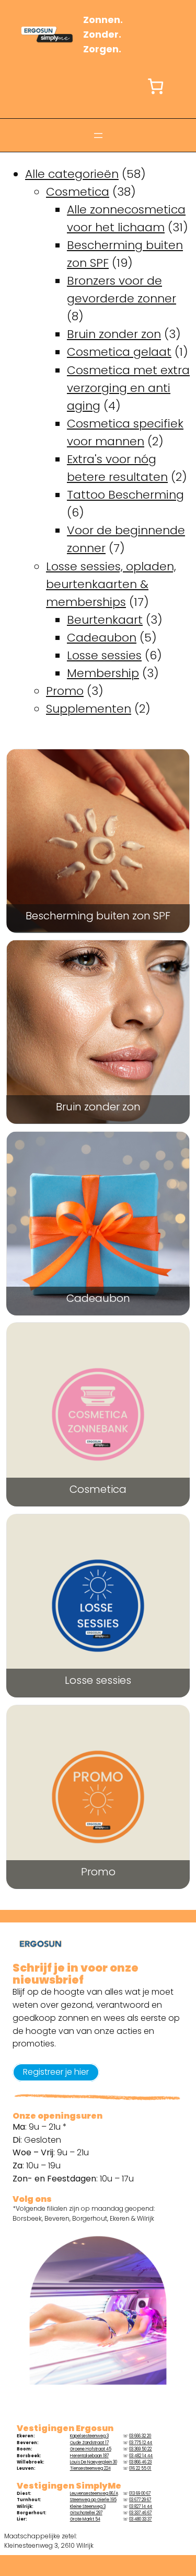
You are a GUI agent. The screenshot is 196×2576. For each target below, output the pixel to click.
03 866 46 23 (140, 2462)
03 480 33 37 (140, 2519)
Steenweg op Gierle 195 (93, 2500)
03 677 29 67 (140, 2500)
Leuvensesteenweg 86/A (94, 2494)
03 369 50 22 (140, 2449)
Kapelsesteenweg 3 (89, 2436)
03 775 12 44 (141, 2443)
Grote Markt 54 (85, 2519)
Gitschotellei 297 (86, 2513)
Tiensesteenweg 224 (90, 2468)
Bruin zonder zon (98, 1108)
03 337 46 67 (140, 2513)
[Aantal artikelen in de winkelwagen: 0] (155, 86)
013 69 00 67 (140, 2494)
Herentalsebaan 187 (89, 2456)
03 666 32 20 (140, 2436)
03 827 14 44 (141, 2507)
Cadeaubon (98, 1300)
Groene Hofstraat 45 (91, 2449)
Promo (98, 1873)
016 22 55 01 (140, 2468)
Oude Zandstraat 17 (89, 2443)
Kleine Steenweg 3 (88, 2507)
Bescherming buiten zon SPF (98, 917)
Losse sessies (98, 1681)
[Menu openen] (98, 136)
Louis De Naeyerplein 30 (94, 2462)
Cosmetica (98, 1491)
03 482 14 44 (141, 2456)
